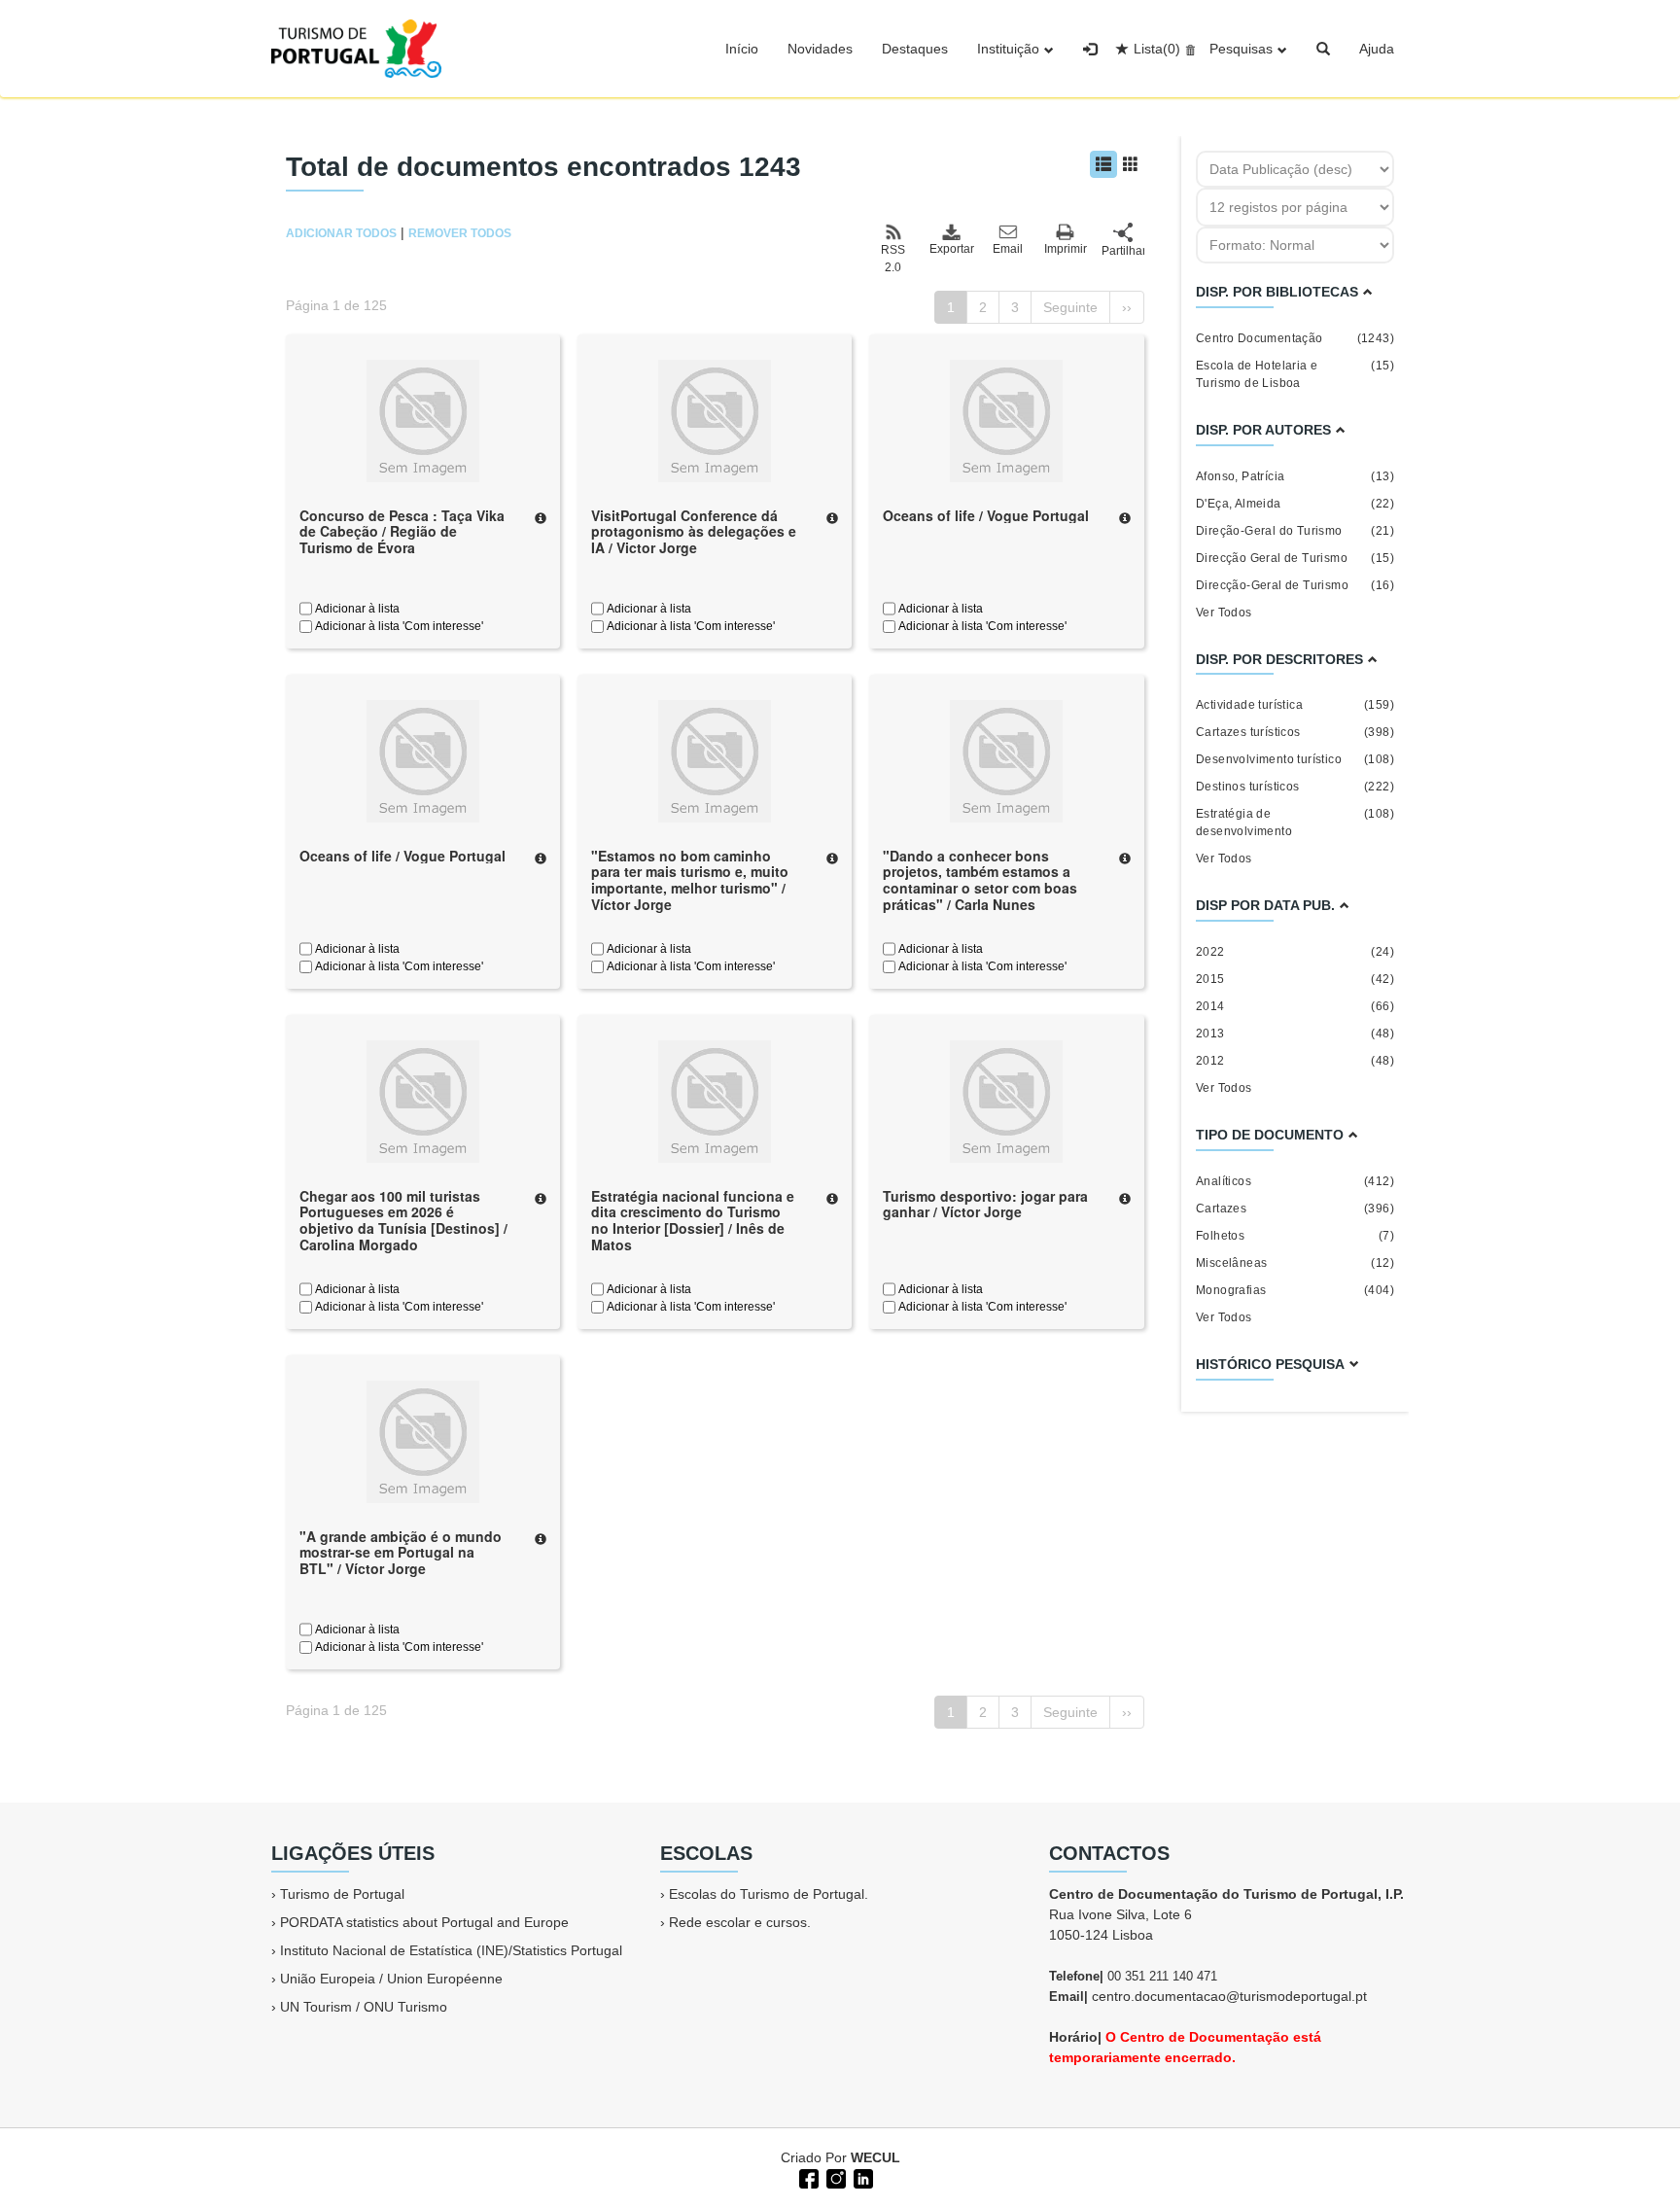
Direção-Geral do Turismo (1295, 531)
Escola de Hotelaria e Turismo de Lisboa (1295, 374)
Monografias (1295, 1290)
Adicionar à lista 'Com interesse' (398, 626)
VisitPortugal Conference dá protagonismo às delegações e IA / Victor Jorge (694, 532)
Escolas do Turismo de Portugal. (769, 1894)
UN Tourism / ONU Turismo (364, 2007)
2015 (1295, 979)
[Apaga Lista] (1188, 49)
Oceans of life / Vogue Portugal (986, 515)
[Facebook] (807, 2177)
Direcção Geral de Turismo (1295, 558)
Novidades (820, 49)
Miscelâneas (1295, 1263)
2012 (1295, 1061)
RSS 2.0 (893, 259)
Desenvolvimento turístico (1295, 759)
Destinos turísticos (1295, 787)
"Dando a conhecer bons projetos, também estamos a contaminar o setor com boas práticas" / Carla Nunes (980, 880)
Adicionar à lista (356, 609)
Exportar (951, 249)
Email (1008, 249)
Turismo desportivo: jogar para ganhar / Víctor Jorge (985, 1204)
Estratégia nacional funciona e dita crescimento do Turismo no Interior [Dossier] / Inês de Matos (693, 1220)
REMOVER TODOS (460, 233)
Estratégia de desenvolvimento (1295, 823)
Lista (1157, 49)
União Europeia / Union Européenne (391, 1979)
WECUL (875, 2157)
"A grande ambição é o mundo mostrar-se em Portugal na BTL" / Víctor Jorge (401, 1553)
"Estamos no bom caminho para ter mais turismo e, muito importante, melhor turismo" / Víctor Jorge (690, 880)
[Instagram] (834, 2177)
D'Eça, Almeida (1295, 504)
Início (742, 49)
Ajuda (1377, 49)
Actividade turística (1295, 705)
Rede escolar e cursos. (740, 1922)
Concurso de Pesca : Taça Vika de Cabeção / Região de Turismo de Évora (402, 532)
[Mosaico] (1131, 164)
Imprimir (1066, 249)
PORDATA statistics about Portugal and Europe (424, 1922)
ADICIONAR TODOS (341, 233)
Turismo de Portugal (342, 1894)
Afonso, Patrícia (1295, 476)
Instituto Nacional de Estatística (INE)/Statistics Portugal (451, 1950)
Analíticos (1295, 1181)
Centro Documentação (1295, 338)
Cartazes (1295, 1209)
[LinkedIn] (861, 2177)
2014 (1295, 1006)
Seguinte (1070, 307)
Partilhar (1123, 251)
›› (1127, 307)
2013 (1295, 1034)
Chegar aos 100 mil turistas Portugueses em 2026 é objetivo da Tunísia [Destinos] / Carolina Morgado (403, 1220)
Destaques (915, 49)
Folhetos (1295, 1236)
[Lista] (1103, 164)
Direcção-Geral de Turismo (1295, 585)
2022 (1295, 952)
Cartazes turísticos (1295, 732)
